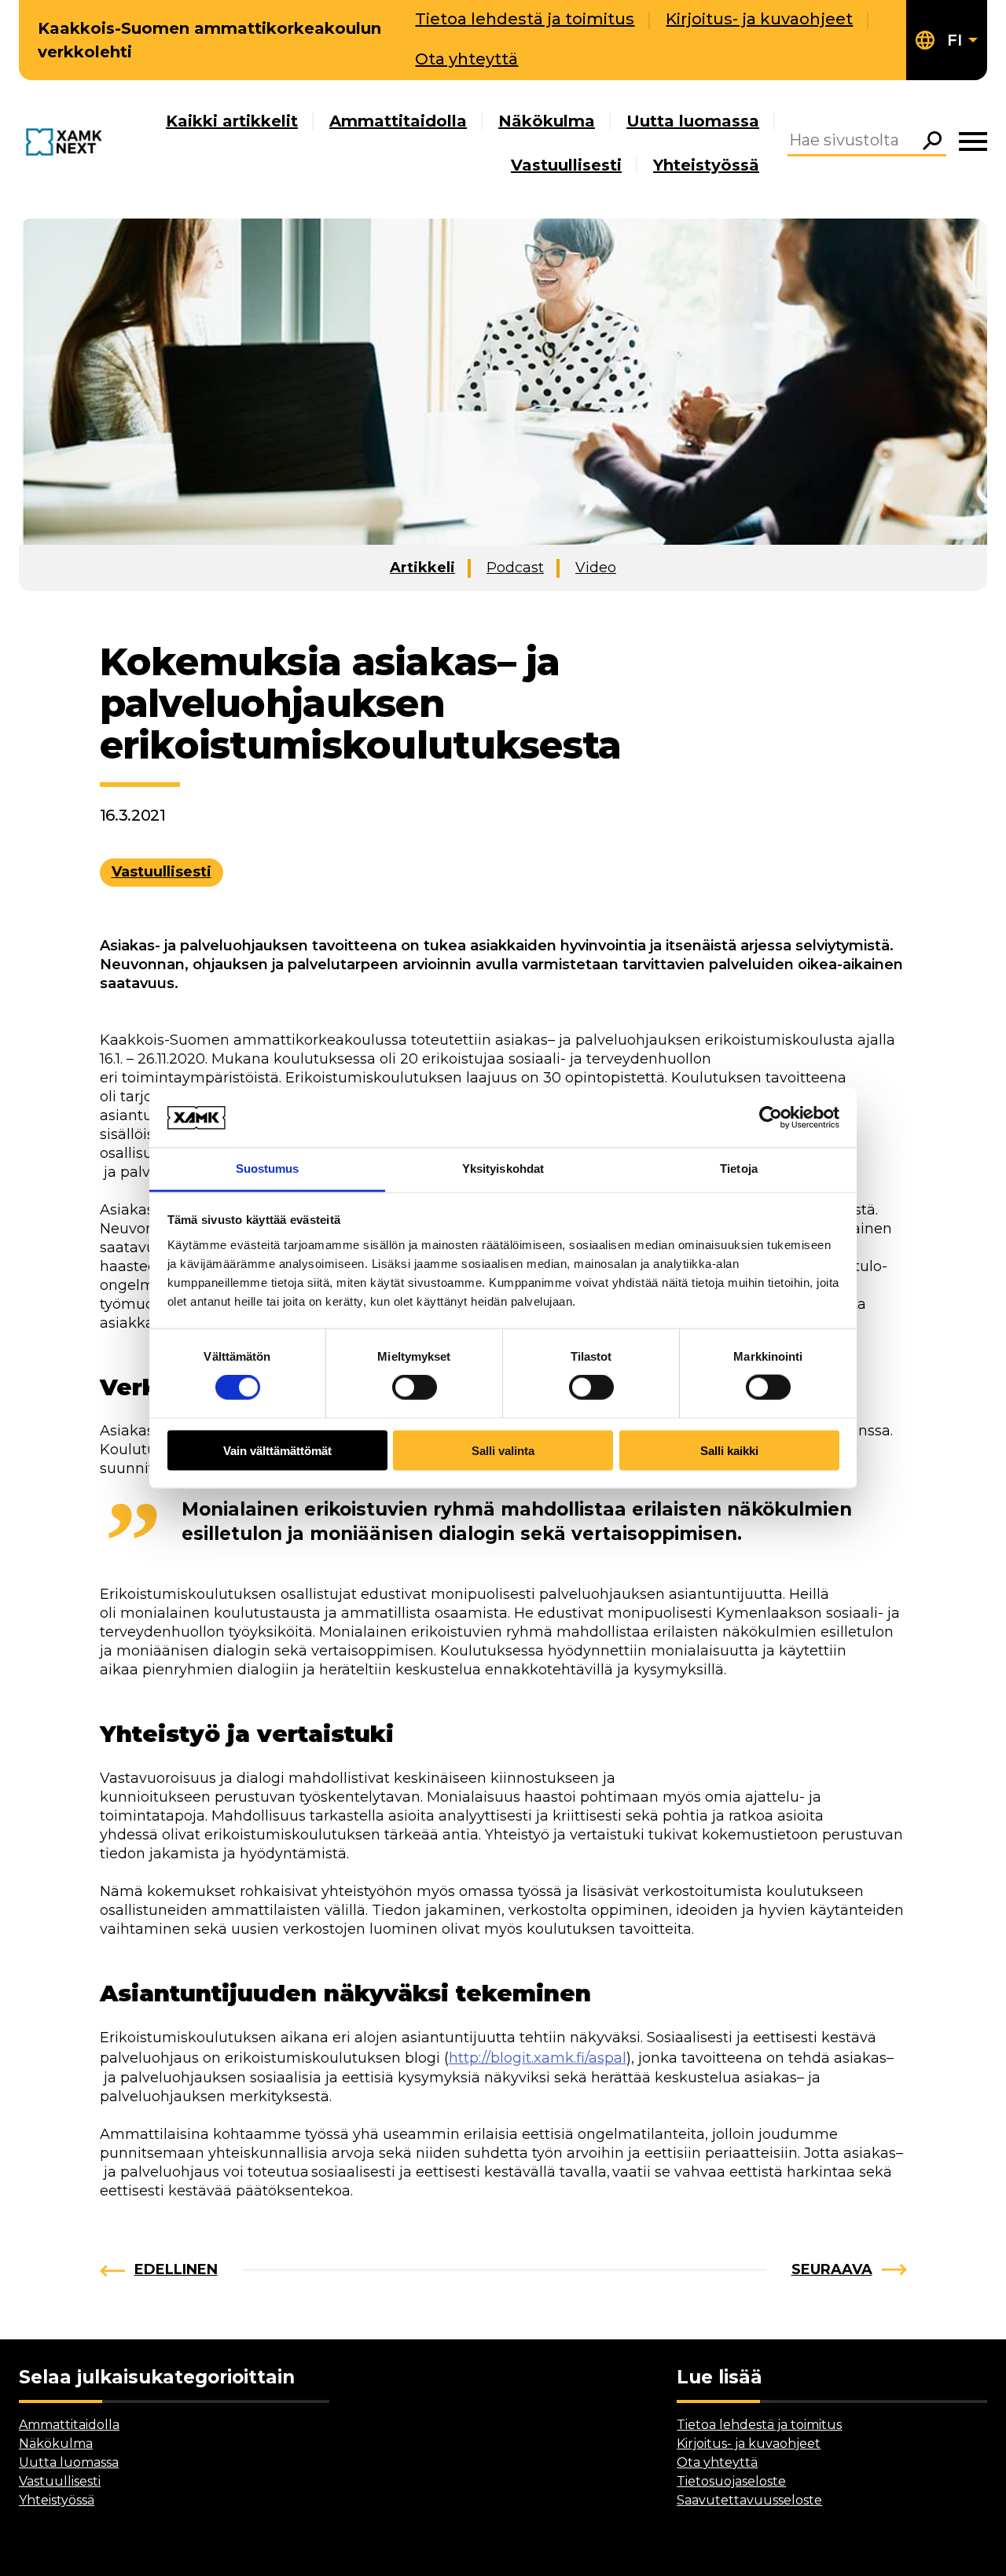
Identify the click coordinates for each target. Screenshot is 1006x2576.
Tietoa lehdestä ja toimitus (525, 19)
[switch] (415, 1387)
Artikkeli (422, 568)
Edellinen (176, 2269)
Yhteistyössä (706, 165)
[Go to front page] (67, 143)
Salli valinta (503, 1450)
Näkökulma (547, 121)
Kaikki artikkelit (232, 121)
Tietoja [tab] (739, 1169)
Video (596, 568)
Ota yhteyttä (466, 59)
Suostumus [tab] (268, 1169)
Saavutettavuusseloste (749, 2500)
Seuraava (832, 2269)
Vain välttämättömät (277, 1450)
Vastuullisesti (566, 165)
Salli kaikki (729, 1450)
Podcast (515, 568)
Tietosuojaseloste (731, 2481)
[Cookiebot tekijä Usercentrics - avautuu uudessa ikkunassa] (771, 1117)
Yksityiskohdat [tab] (503, 1169)
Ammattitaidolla (398, 121)
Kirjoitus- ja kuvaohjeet (759, 19)
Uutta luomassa (693, 121)
